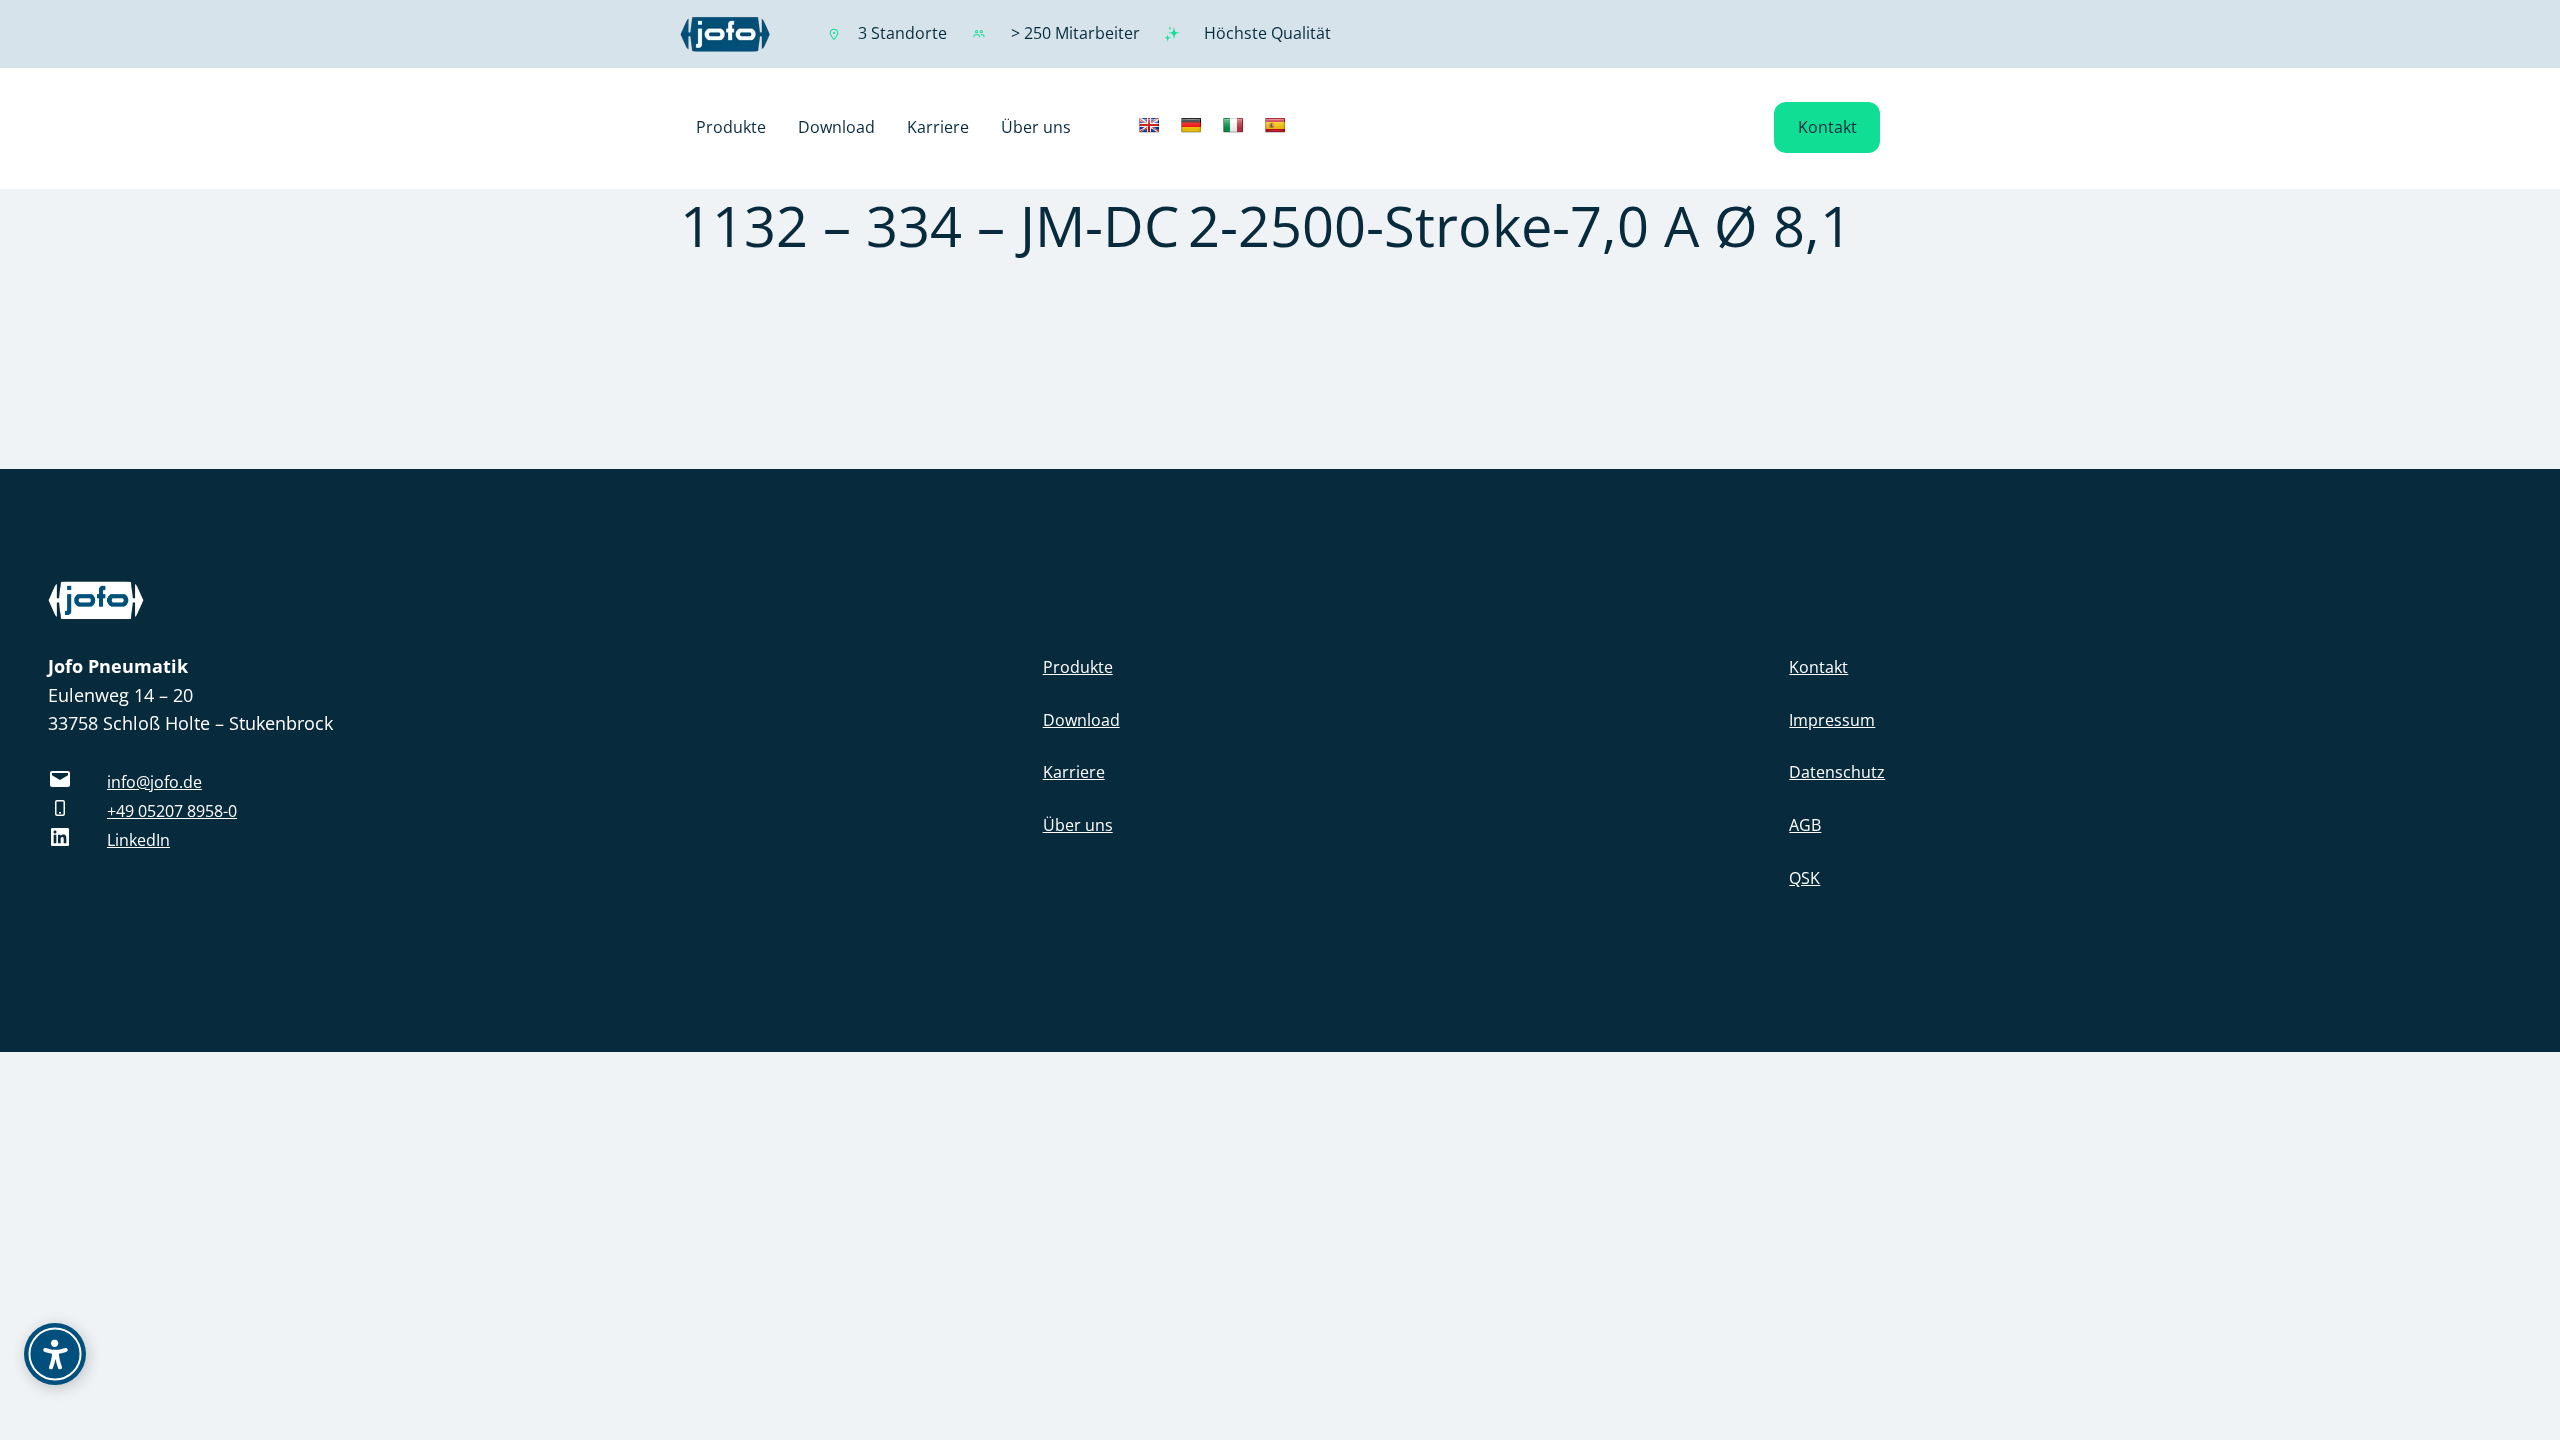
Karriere (1074, 772)
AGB (1805, 825)
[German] (1191, 125)
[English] (1149, 125)
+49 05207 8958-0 (172, 811)
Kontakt (1827, 127)
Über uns (1078, 825)
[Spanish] (1275, 125)
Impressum (1832, 720)
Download (1081, 720)
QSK (1804, 878)
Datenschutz (1837, 772)
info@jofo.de (154, 782)
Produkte (1078, 667)
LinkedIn (138, 840)
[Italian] (1233, 125)
